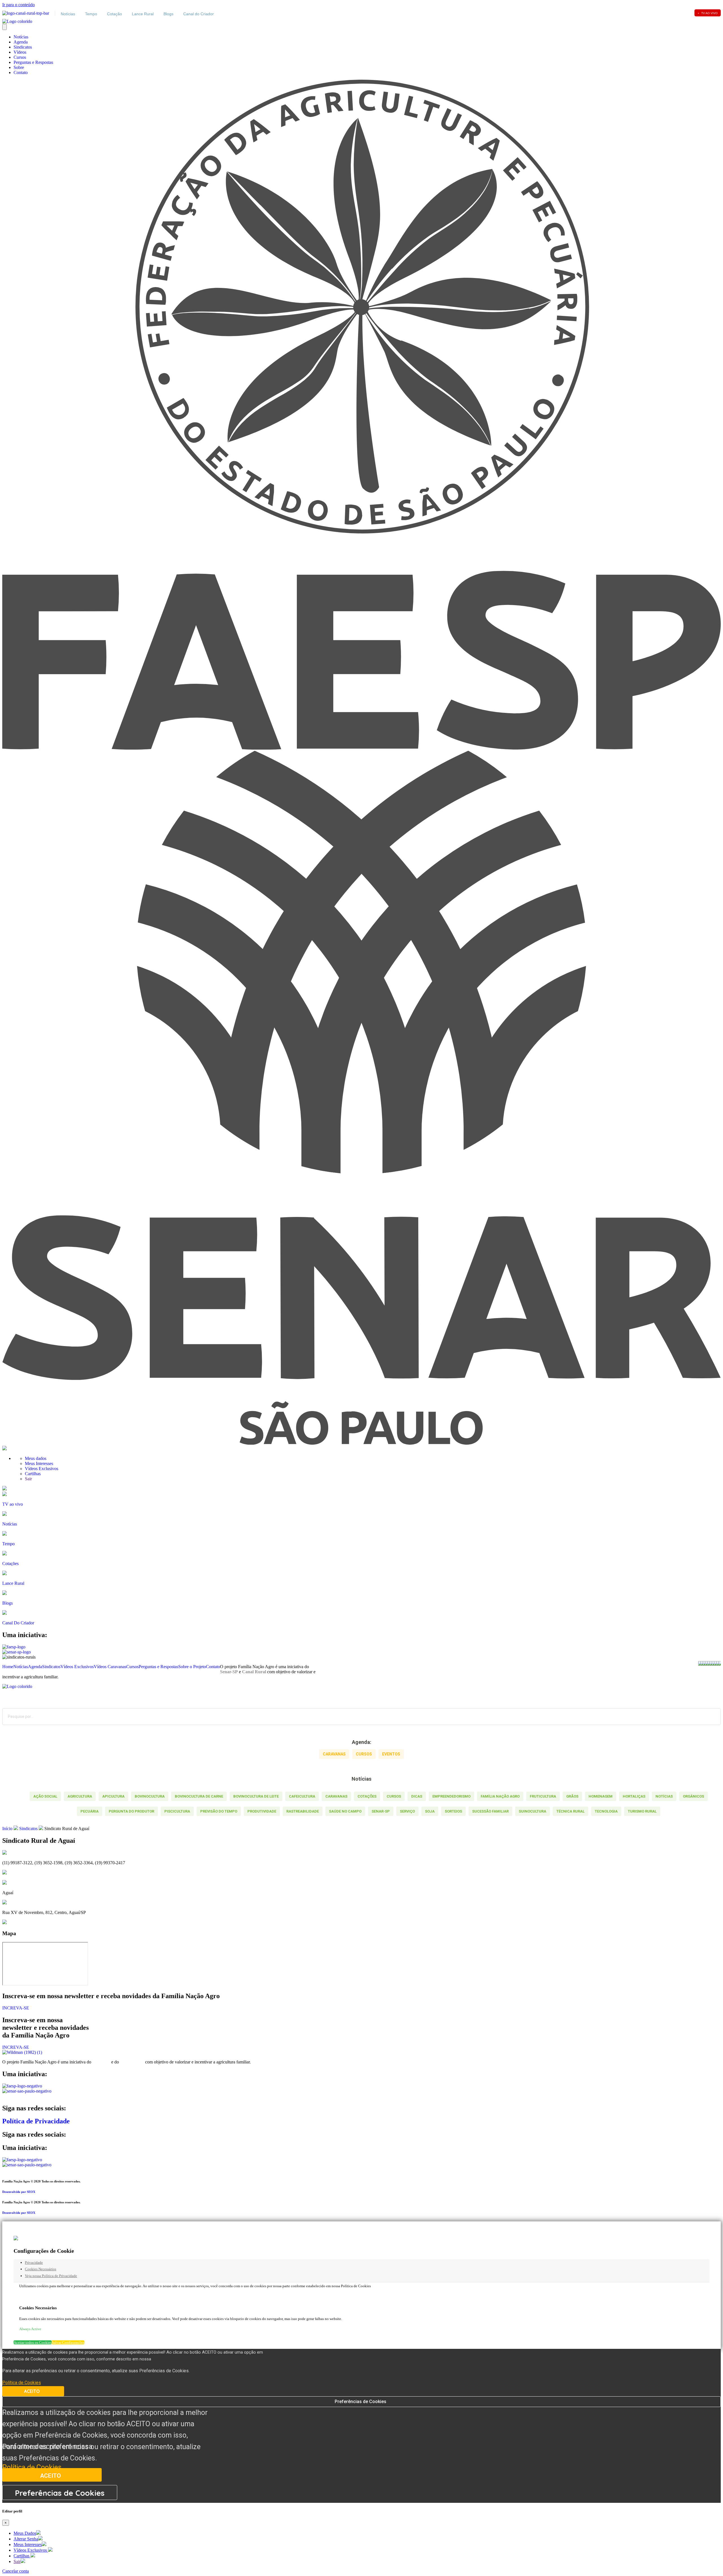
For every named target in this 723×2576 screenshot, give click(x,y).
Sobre (19, 67)
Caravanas (336, 1796)
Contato (21, 72)
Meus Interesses (40, 1463)
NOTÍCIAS (664, 1796)
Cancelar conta (16, 2571)
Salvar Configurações (68, 2342)
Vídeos (20, 52)
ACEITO (32, 2391)
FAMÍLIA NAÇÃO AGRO (500, 1796)
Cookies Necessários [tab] (41, 2269)
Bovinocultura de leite (256, 1796)
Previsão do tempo (219, 1811)
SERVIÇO (407, 1811)
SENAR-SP (381, 1811)
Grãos (572, 1796)
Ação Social (45, 1796)
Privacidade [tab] (34, 2263)
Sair (28, 1479)
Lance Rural (143, 14)
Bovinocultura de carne (199, 1796)
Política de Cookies (32, 2467)
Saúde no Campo (345, 1811)
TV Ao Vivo (708, 13)
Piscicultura (177, 1811)
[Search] (712, 1717)
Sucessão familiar (490, 1811)
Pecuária (90, 1811)
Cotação (115, 14)
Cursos (20, 57)
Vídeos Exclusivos (42, 1469)
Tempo (91, 14)
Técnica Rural (570, 1811)
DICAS (417, 1796)
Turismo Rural (642, 1811)
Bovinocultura (150, 1796)
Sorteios (453, 1811)
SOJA (430, 1811)
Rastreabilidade (303, 1811)
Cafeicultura (302, 1796)
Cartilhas (33, 1474)
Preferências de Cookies (361, 2402)
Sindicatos (23, 47)
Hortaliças (634, 1796)
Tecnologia (606, 1811)
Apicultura (113, 1796)
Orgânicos (693, 1796)
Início (7, 1829)
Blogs (168, 14)
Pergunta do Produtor (131, 1811)
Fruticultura (543, 1796)
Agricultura (80, 1796)
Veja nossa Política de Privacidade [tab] (51, 2276)
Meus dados (36, 1458)
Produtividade (262, 1811)
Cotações (367, 1796)
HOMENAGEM (601, 1796)
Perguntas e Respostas (33, 62)
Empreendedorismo (451, 1796)
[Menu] (5, 27)
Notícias (68, 14)
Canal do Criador (199, 14)
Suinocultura (533, 1811)
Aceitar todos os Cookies (33, 2342)
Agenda (21, 42)
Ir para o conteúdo (18, 5)
